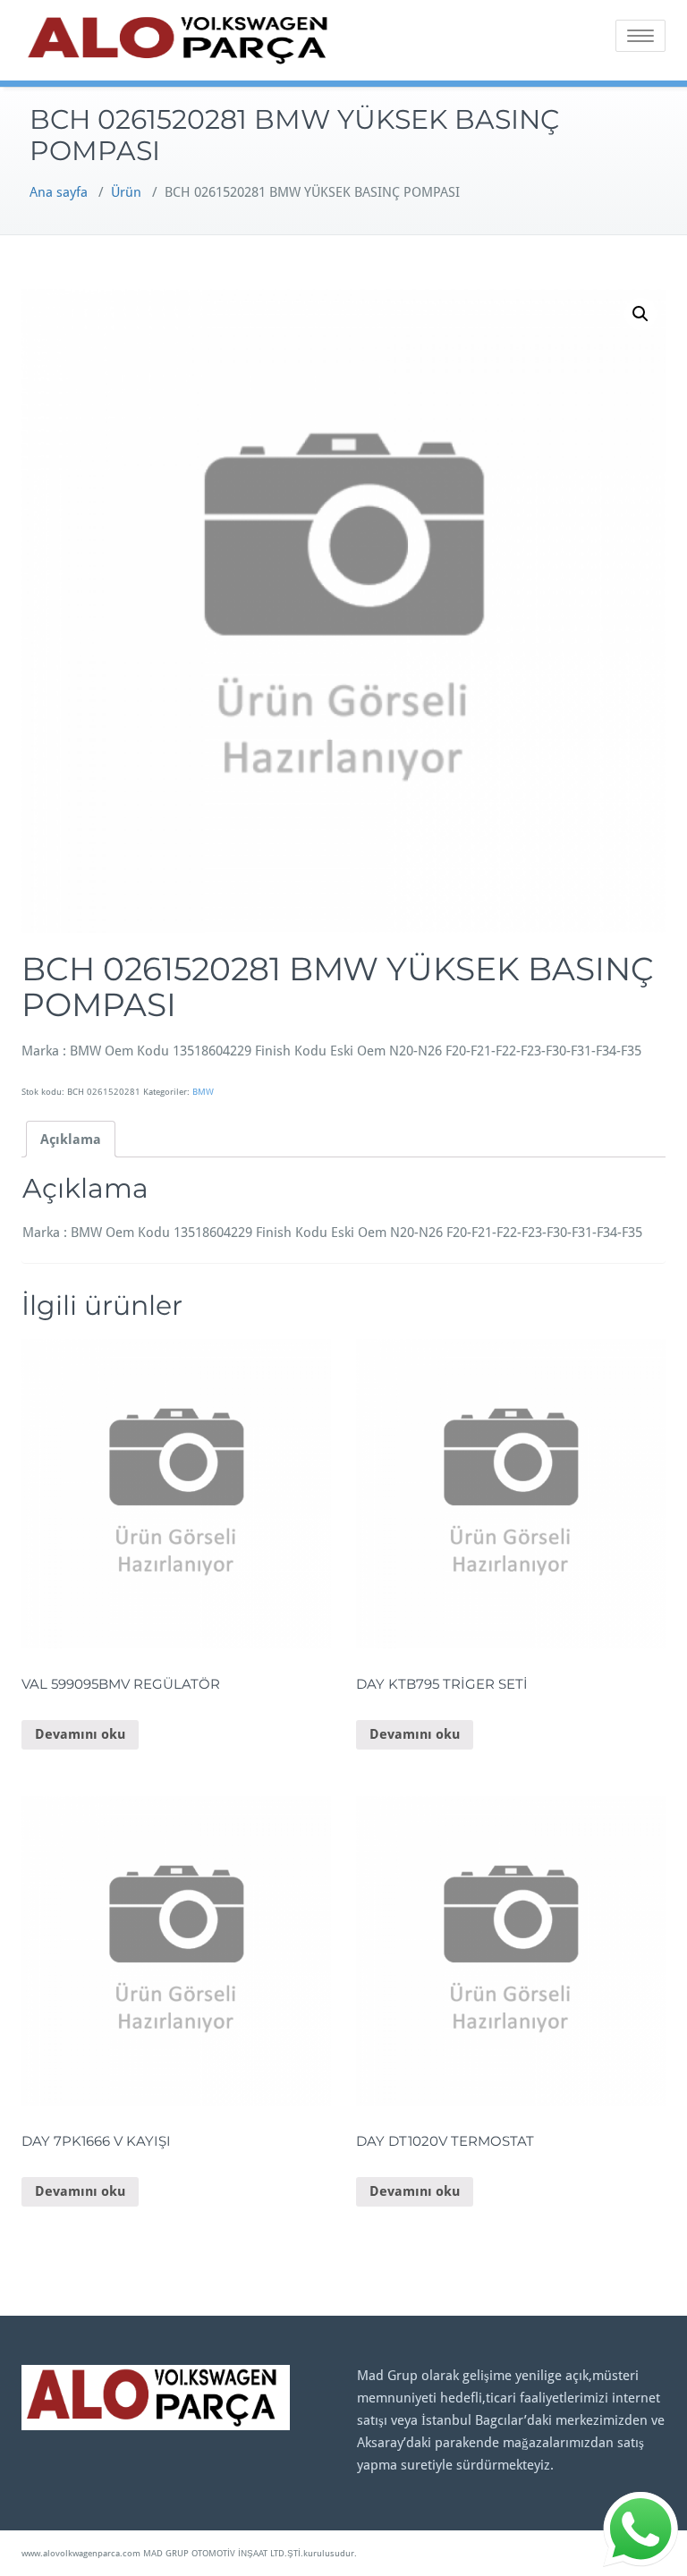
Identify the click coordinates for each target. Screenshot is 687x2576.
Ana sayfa (59, 192)
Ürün (126, 192)
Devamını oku (80, 1734)
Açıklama (71, 1140)
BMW (203, 1092)
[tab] (71, 1139)
